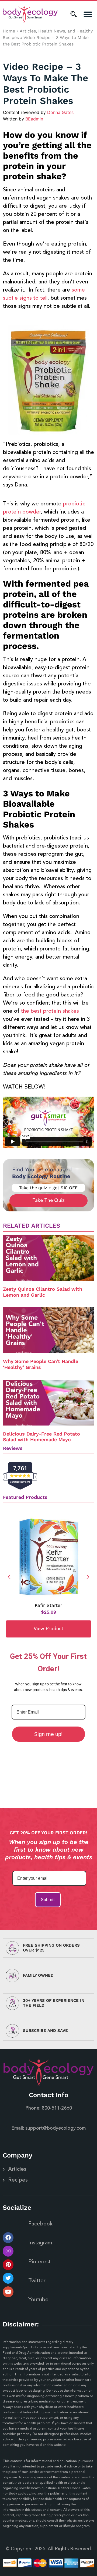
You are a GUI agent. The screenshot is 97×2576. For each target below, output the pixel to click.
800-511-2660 (57, 2108)
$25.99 (48, 1612)
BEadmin (34, 119)
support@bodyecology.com (56, 2128)
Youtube (38, 2300)
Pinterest (39, 2262)
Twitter (37, 2281)
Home (9, 31)
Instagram (40, 2243)
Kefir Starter (48, 1605)
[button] (88, 14)
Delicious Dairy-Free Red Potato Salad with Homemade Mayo (41, 1437)
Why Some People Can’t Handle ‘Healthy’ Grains (41, 1364)
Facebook (40, 2224)
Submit (48, 1900)
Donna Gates (60, 112)
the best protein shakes (50, 1011)
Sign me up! (48, 1734)
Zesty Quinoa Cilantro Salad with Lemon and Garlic (43, 1292)
